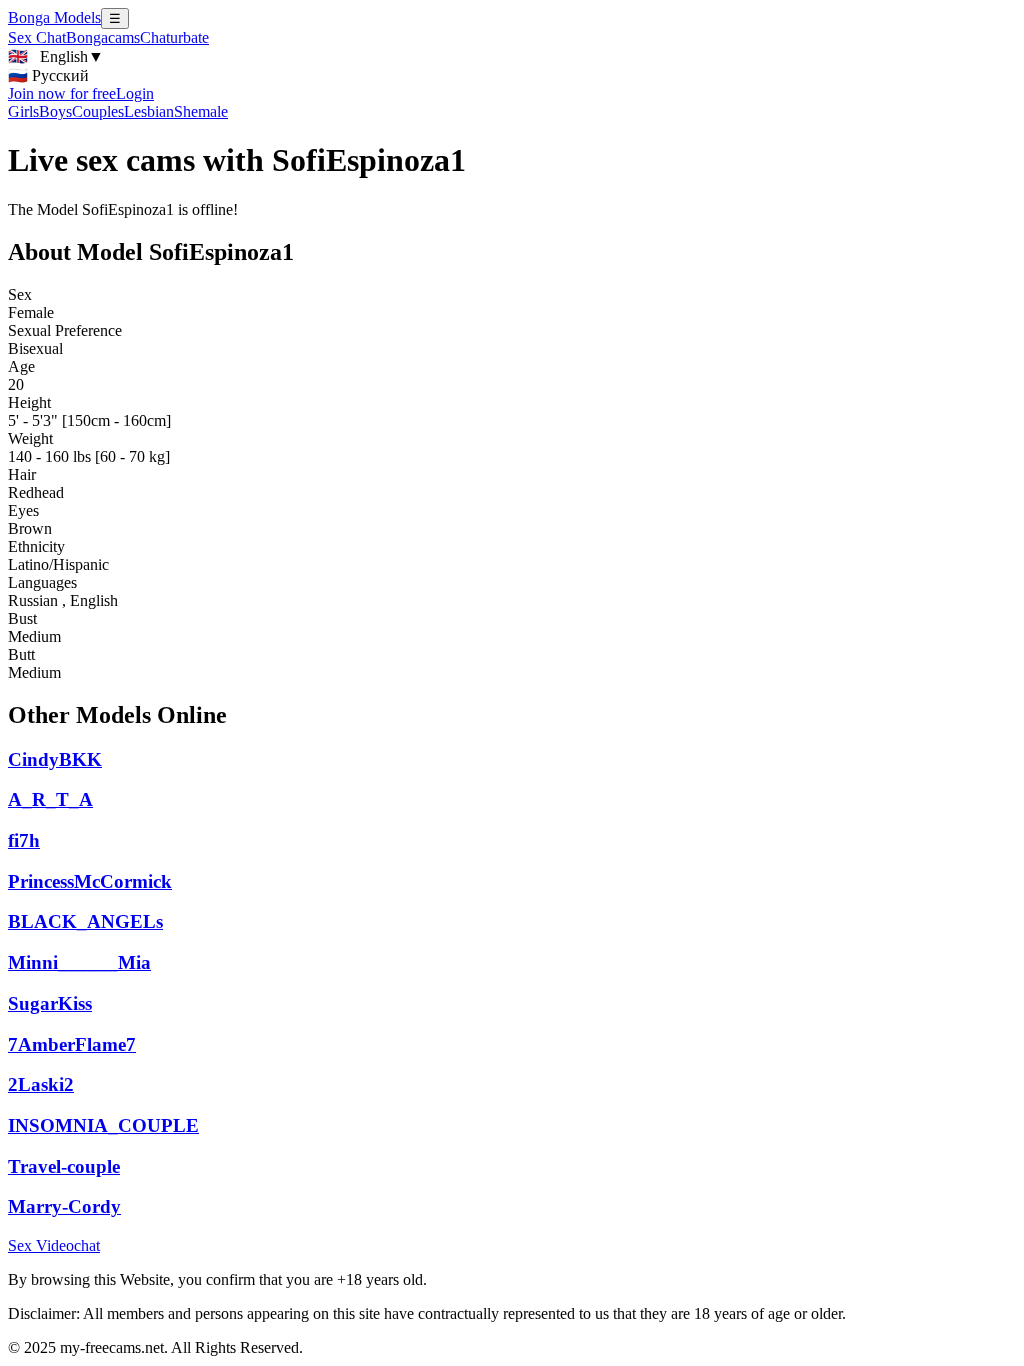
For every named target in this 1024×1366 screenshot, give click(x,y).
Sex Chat (37, 37)
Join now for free (62, 93)
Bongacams (103, 37)
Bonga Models (54, 17)
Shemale (201, 111)
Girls (23, 111)
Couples (98, 111)
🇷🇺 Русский (48, 75)
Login (135, 93)
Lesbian (149, 111)
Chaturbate (174, 37)
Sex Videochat (54, 1245)
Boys (55, 111)
